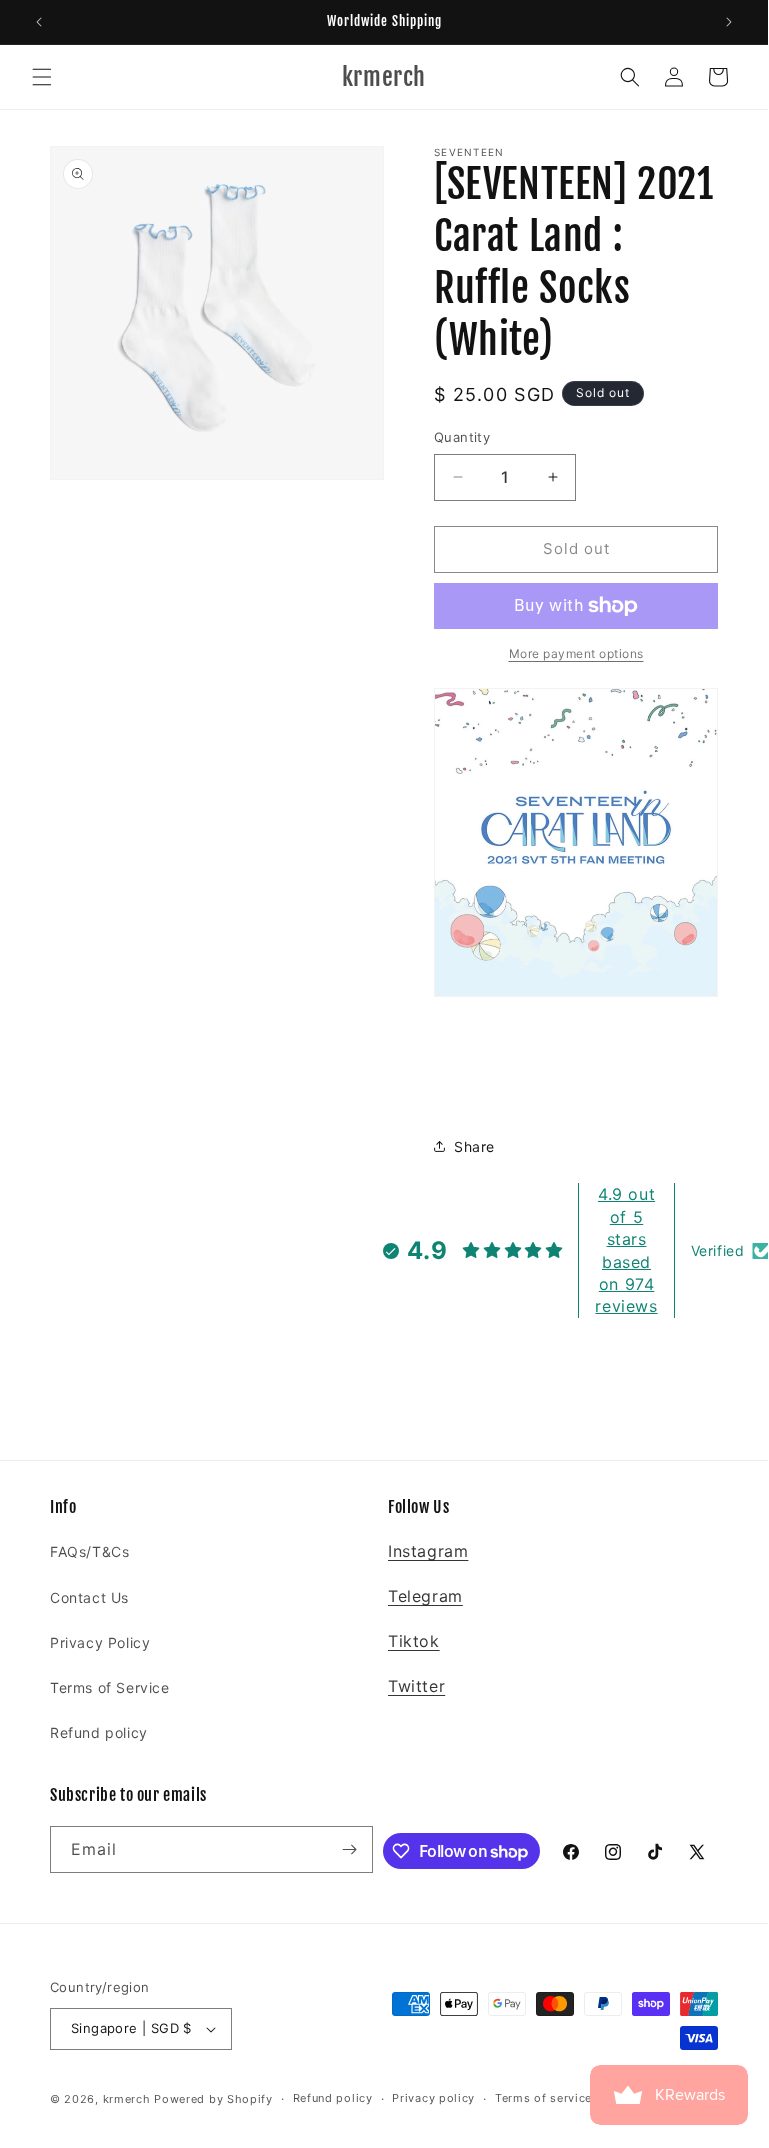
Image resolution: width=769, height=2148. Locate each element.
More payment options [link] (576, 653)
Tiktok (414, 1641)
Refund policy (99, 1732)
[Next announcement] (729, 22)
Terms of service (543, 2098)
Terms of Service (110, 1687)
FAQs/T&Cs (89, 1551)
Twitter (416, 1686)
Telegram (425, 1596)
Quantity (462, 437)
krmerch (127, 2099)
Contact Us (89, 1597)
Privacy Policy (100, 1642)
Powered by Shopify (213, 2099)
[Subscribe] (350, 1849)
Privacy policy (433, 2098)
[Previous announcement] (39, 22)
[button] (42, 77)
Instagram (428, 1551)
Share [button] (474, 1146)
